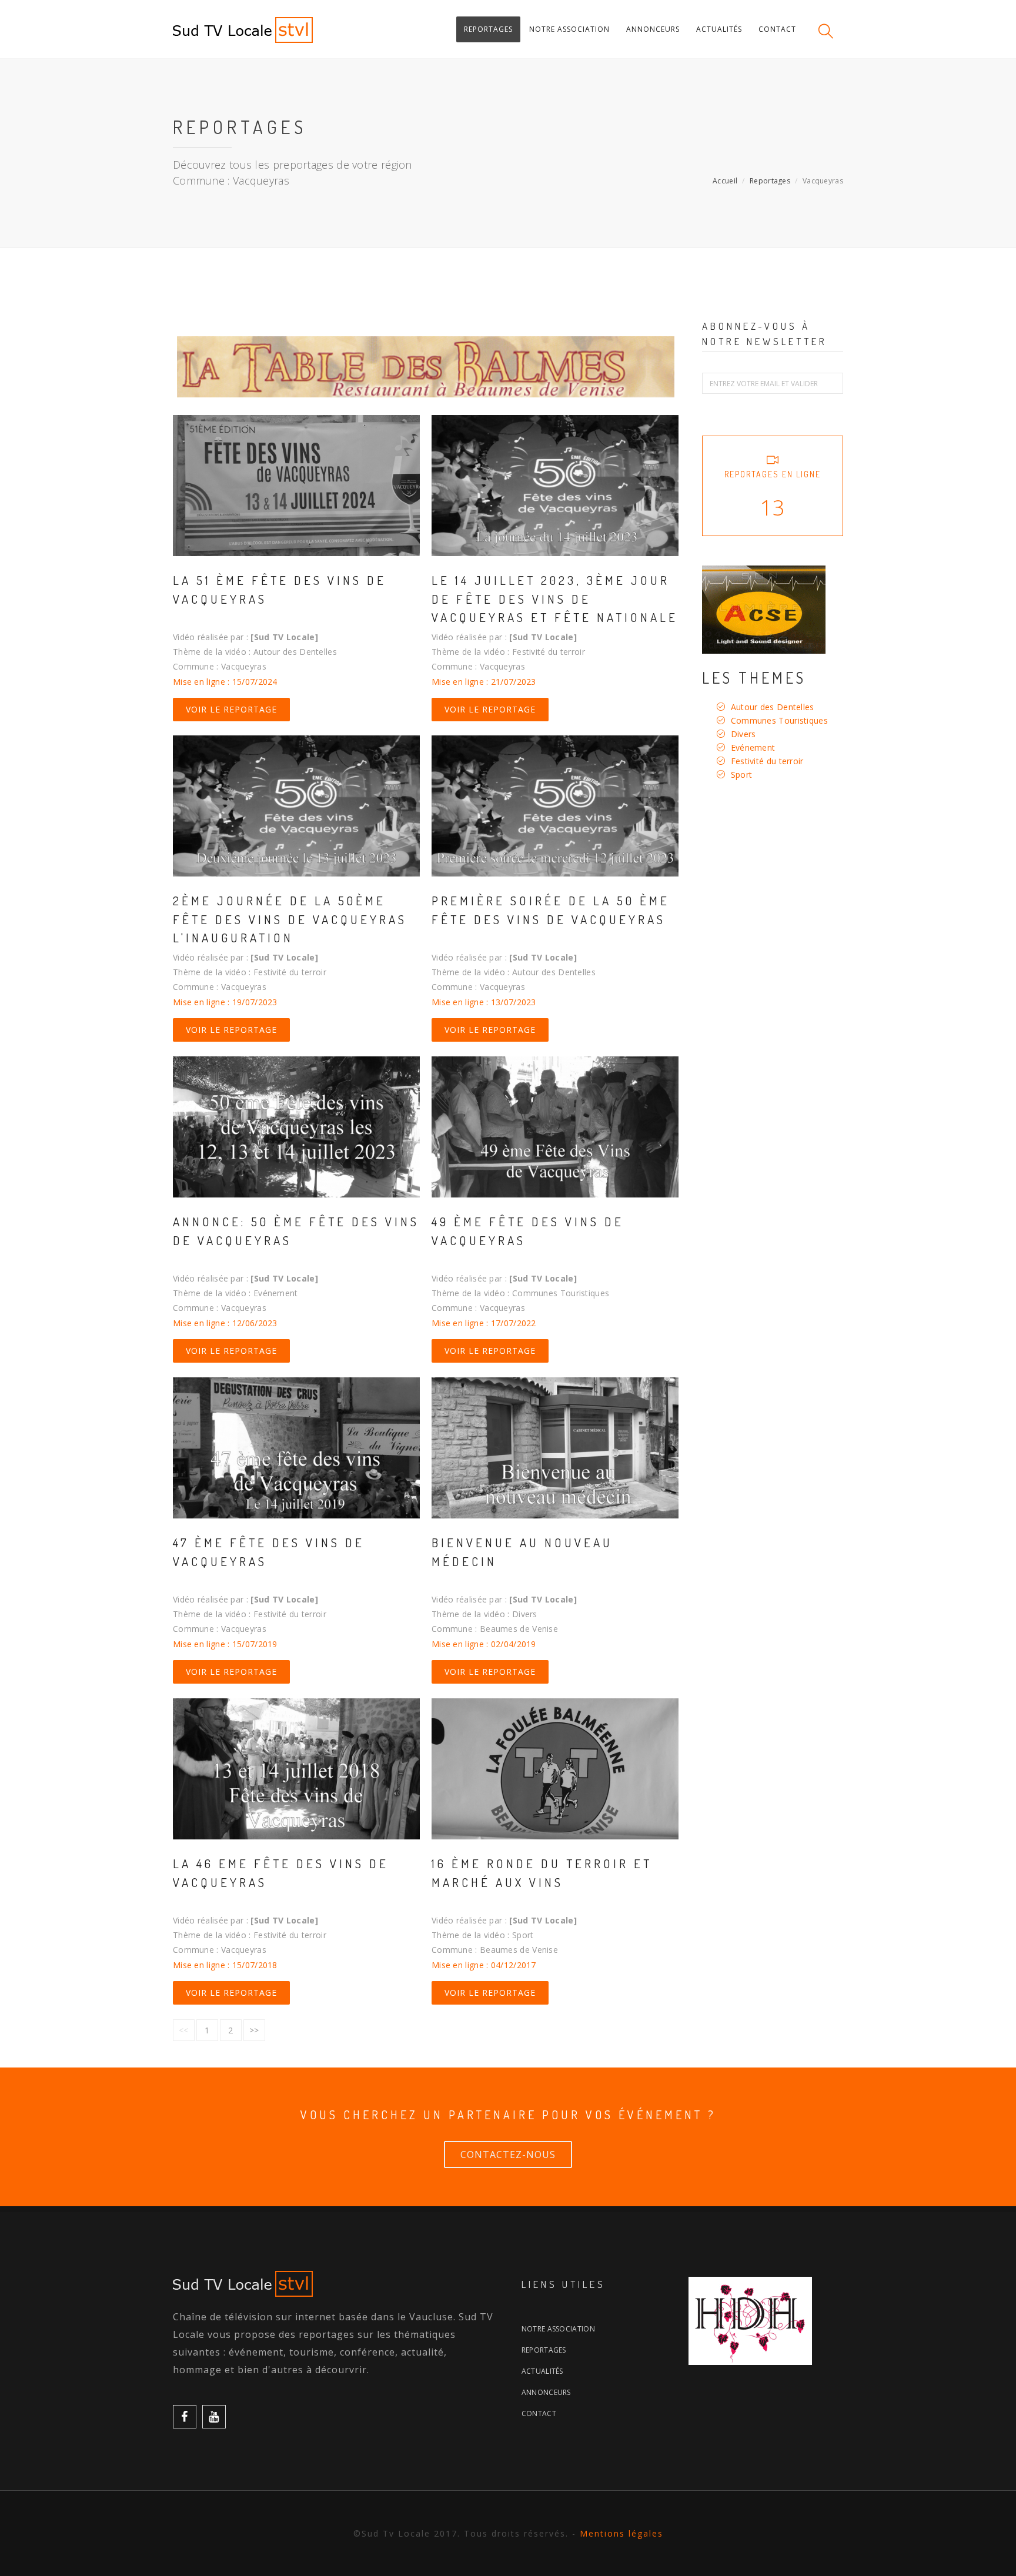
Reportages (770, 181)
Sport (742, 775)
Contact (539, 2413)
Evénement (753, 747)
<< (184, 2030)
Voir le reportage (231, 709)
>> (254, 2030)
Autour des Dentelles (773, 707)
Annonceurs (546, 2392)
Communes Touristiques (779, 720)
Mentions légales (621, 2533)
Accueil (725, 181)
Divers (743, 734)
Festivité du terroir (767, 761)
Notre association (558, 2329)
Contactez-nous (508, 2155)
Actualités (542, 2371)
